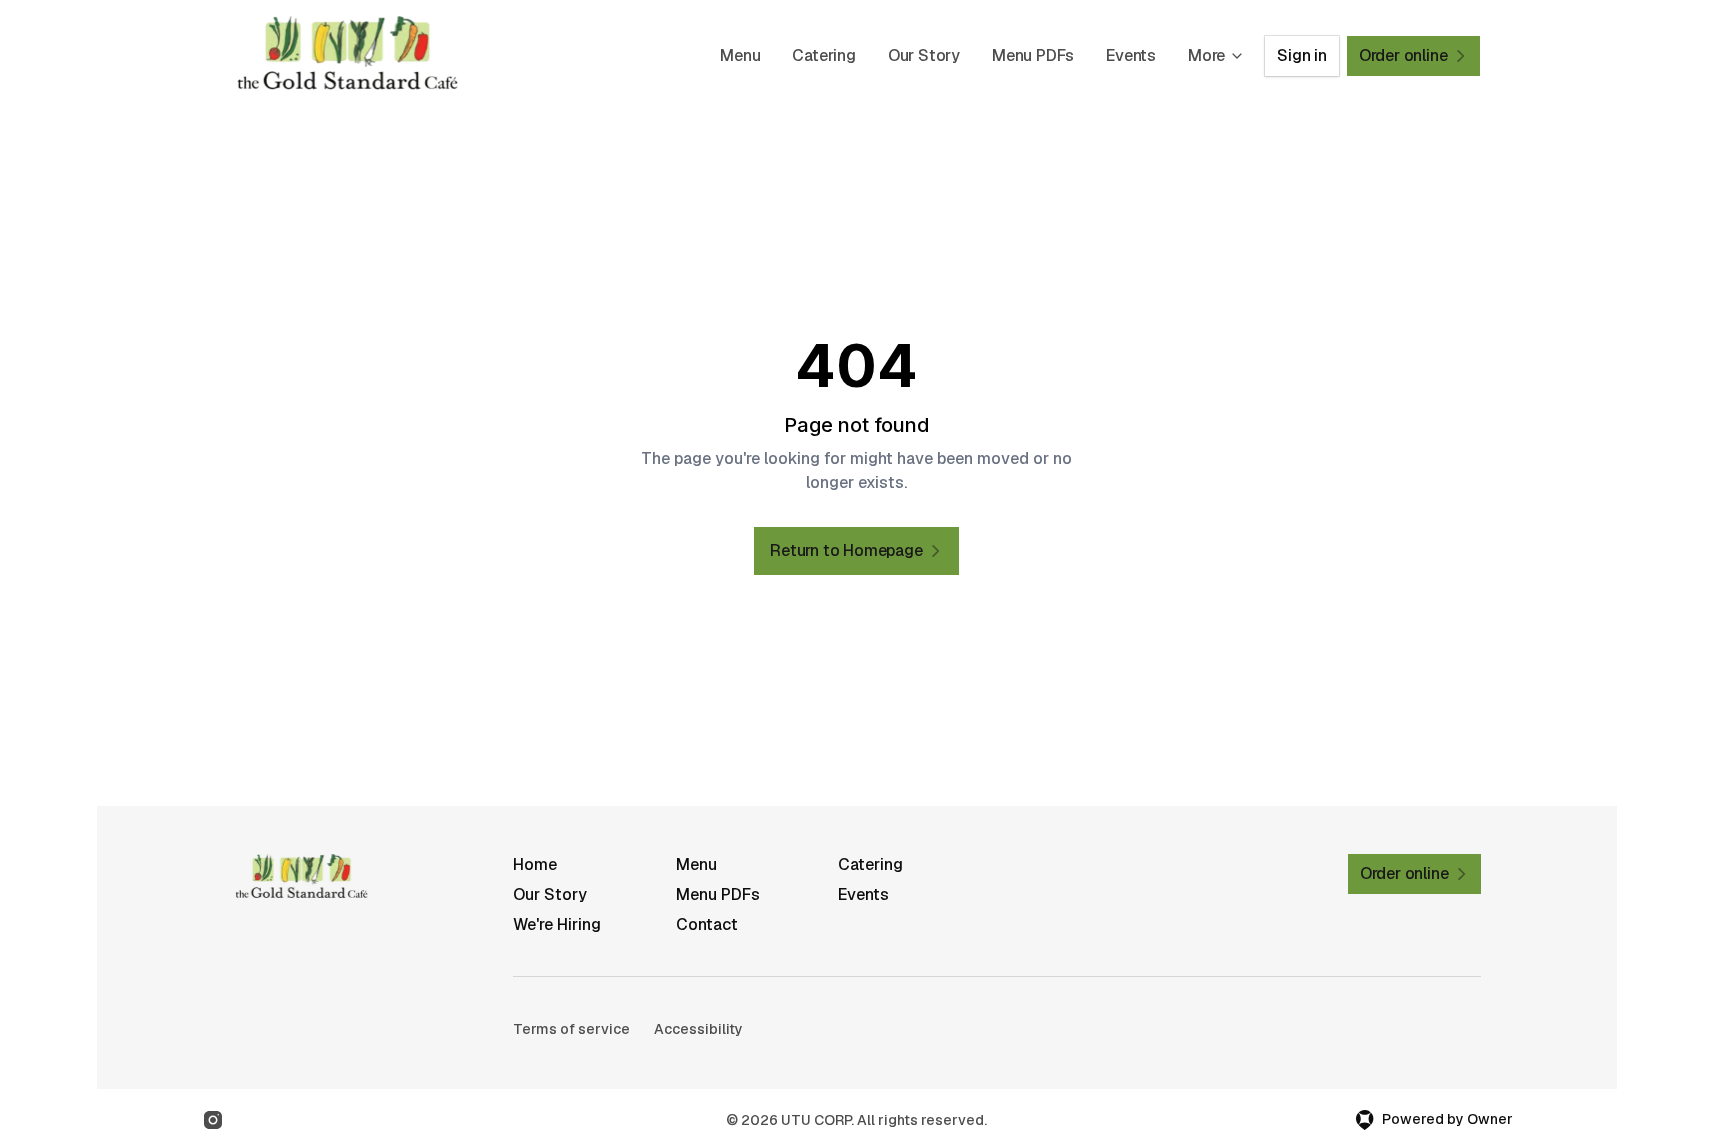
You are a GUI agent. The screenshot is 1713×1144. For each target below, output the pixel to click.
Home (535, 864)
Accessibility (698, 1029)
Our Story (924, 55)
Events (1131, 55)
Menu (740, 55)
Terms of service (571, 1029)
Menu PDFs (1033, 55)
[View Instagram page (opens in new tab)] (213, 1120)
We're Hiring (557, 924)
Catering (823, 55)
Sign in (1302, 55)
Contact (707, 924)
